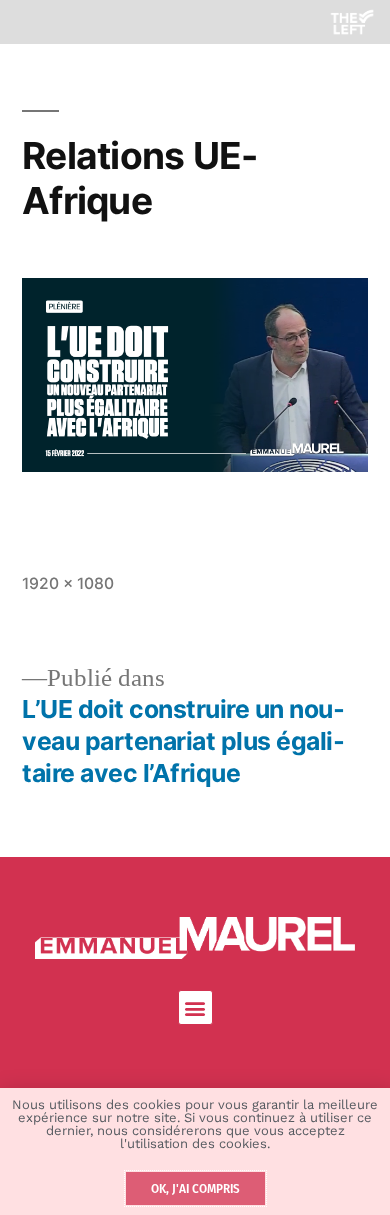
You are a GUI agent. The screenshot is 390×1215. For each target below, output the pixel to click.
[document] (195, 607)
